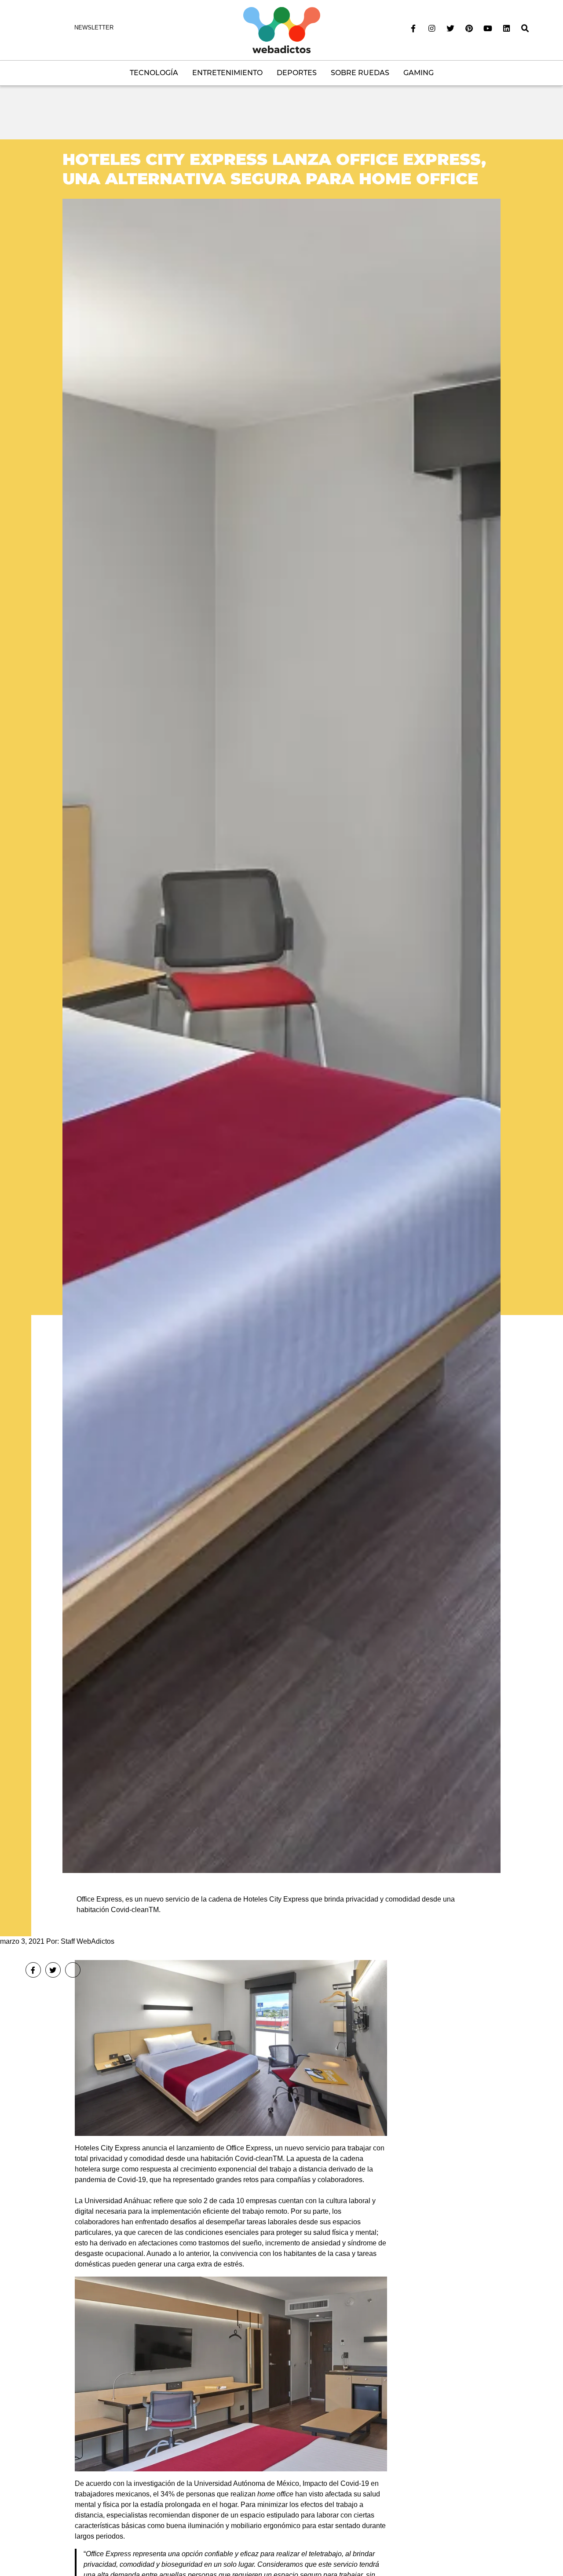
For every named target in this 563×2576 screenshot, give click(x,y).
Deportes (297, 73)
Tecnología (154, 73)
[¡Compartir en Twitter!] (53, 1970)
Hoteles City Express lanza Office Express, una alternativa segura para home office (274, 169)
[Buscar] (525, 29)
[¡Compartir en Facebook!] (33, 1970)
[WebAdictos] (282, 30)
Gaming (419, 73)
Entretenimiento (227, 73)
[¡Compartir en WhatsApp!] (73, 1970)
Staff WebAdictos (88, 1941)
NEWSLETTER (94, 27)
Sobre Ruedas (360, 73)
